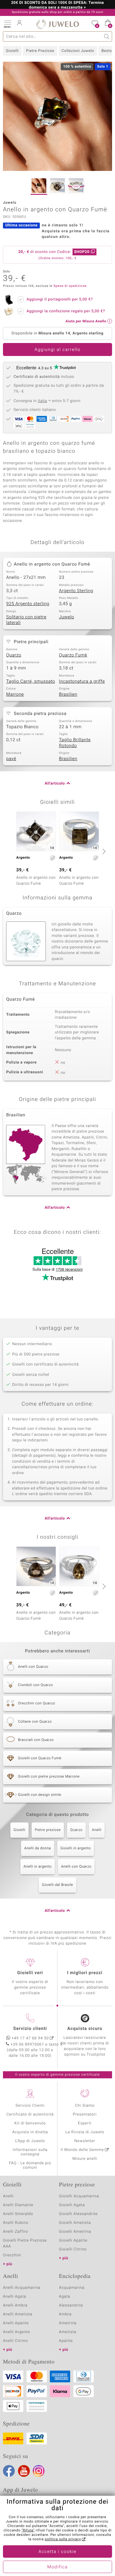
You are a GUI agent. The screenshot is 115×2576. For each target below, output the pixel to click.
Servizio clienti (30, 2029)
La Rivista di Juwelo (85, 2132)
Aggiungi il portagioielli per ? (60, 299)
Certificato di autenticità (30, 2114)
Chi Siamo (85, 2106)
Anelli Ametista (18, 2314)
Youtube (24, 2471)
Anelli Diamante (18, 2205)
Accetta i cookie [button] (58, 2552)
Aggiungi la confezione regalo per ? (66, 311)
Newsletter (85, 2141)
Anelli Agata (15, 2297)
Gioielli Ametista (75, 2223)
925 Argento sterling (28, 604)
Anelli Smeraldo (18, 2214)
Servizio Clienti (30, 2106)
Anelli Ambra (15, 2305)
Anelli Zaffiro (15, 2232)
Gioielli (12, 51)
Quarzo (14, 655)
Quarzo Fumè (73, 655)
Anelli (97, 1830)
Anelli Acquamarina (22, 2288)
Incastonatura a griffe (82, 682)
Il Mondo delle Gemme (82, 2150)
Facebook (9, 2471)
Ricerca (107, 36)
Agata (65, 2297)
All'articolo (55, 784)
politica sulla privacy (63, 2539)
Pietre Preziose (40, 51)
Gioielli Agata (72, 2205)
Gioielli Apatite (73, 2241)
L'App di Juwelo (30, 2141)
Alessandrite (71, 2305)
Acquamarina (72, 2288)
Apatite (66, 2341)
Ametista (68, 2332)
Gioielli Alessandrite (78, 2214)
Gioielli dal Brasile (57, 1885)
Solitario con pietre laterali (26, 620)
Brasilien (68, 695)
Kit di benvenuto (30, 2123)
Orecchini (12, 2255)
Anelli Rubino (16, 2223)
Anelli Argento (17, 2332)
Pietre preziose (48, 1830)
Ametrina (68, 2323)
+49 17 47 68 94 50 (30, 2038)
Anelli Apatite (16, 2323)
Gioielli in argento (76, 1848)
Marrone (15, 695)
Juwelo (66, 617)
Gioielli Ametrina (75, 2232)
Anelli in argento (38, 1867)
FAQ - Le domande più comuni (30, 2165)
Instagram (39, 2471)
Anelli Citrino (15, 2341)
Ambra (65, 2314)
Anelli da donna (38, 1848)
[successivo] (103, 851)
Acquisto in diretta (30, 2132)
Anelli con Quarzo (76, 1867)
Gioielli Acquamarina (79, 2196)
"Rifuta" (28, 2531)
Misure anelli (85, 2159)
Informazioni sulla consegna (30, 2152)
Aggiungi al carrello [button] (57, 350)
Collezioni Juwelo (78, 51)
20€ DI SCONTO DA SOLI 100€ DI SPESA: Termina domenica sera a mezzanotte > (58, 5)
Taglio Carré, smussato (31, 682)
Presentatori (85, 2114)
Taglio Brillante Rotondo (75, 743)
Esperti (85, 2123)
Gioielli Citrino (73, 2249)
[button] (7, 24)
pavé (11, 759)
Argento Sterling (76, 591)
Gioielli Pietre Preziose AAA (25, 2243)
